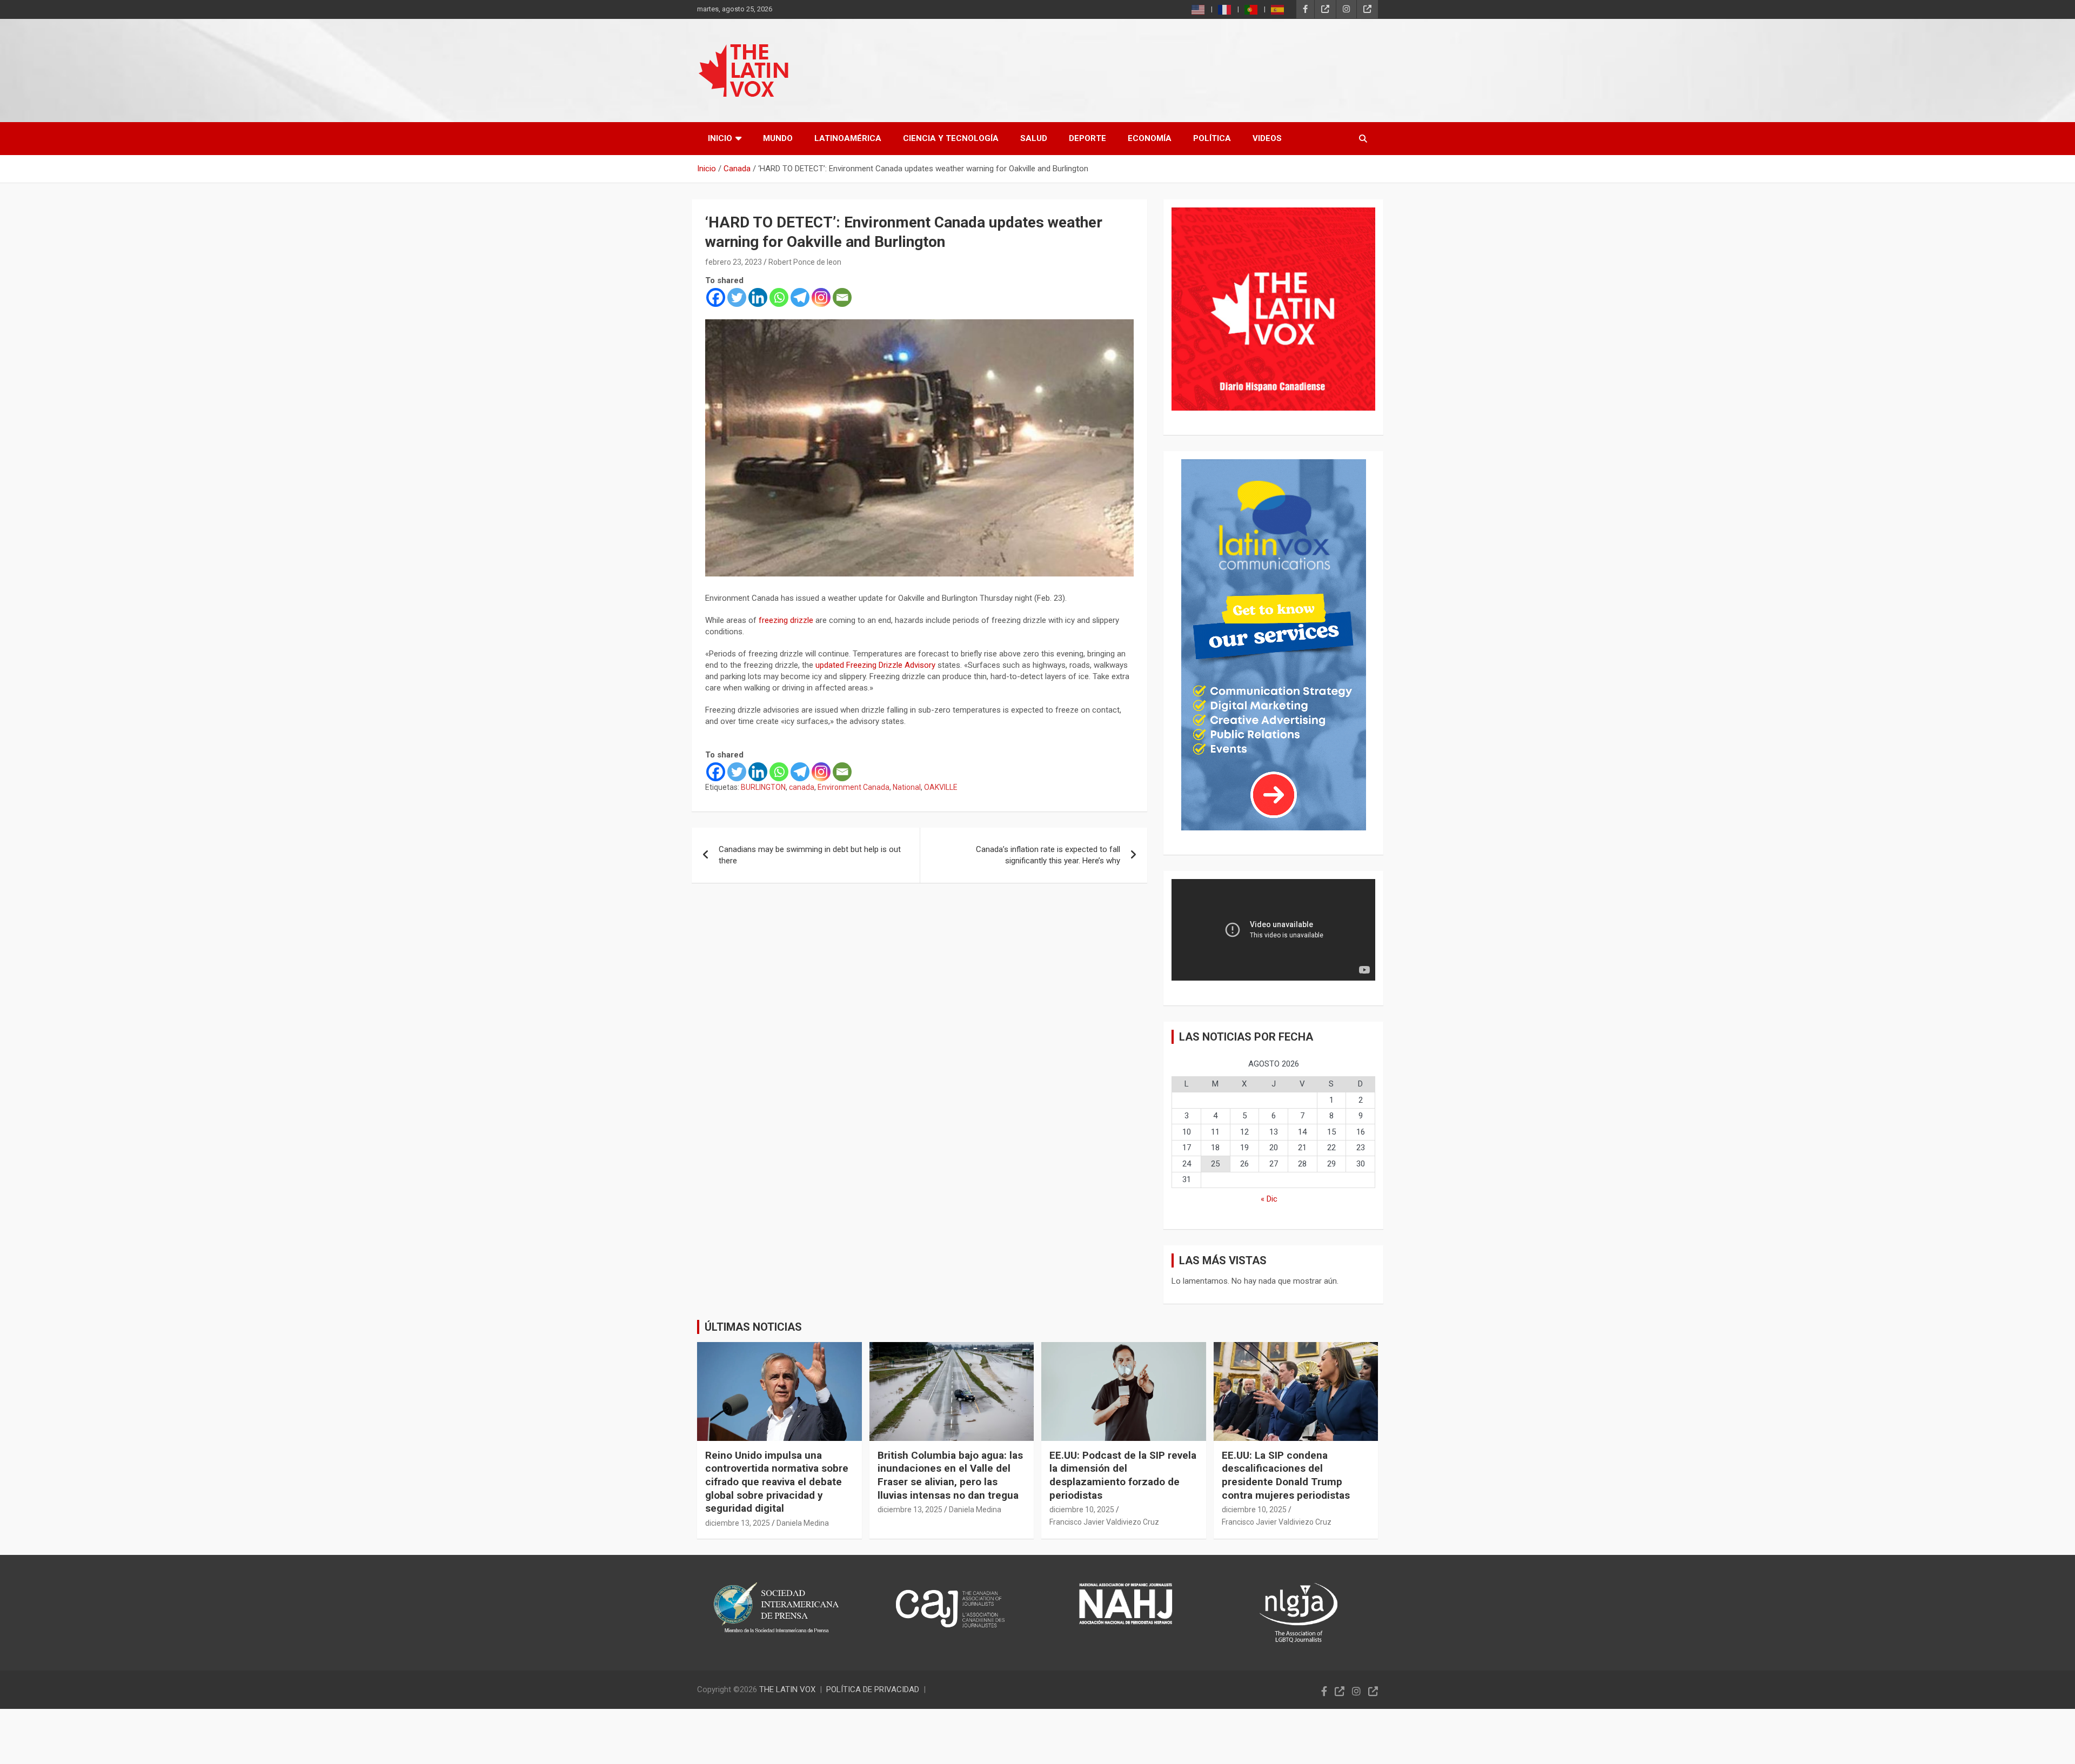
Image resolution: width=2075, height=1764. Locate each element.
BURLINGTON (763, 787)
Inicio (720, 138)
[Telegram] (800, 297)
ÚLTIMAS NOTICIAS (753, 1327)
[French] (1225, 9)
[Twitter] (737, 297)
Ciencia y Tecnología (951, 138)
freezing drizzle (786, 620)
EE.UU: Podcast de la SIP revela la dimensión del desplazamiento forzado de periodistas (1123, 1475)
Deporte (1087, 138)
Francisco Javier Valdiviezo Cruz (1104, 1522)
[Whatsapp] (779, 297)
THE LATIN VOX (787, 1689)
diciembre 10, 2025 (1082, 1510)
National (907, 787)
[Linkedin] (758, 297)
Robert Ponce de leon (805, 262)
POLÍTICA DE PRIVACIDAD (873, 1689)
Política (1212, 138)
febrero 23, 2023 (734, 262)
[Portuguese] (1251, 9)
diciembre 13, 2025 (738, 1523)
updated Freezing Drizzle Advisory (875, 665)
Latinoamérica (848, 138)
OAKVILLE (941, 787)
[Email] (842, 297)
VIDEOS (1267, 138)
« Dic (1269, 1199)
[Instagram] (821, 297)
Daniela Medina (803, 1523)
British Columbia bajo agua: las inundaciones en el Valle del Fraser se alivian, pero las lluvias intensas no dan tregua (950, 1475)
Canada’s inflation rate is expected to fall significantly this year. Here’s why (1048, 855)
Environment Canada (854, 787)
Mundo (778, 138)
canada (802, 787)
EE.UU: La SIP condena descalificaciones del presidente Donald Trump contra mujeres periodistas (1286, 1475)
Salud (1034, 138)
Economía (1150, 138)
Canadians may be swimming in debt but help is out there (810, 855)
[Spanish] (1278, 9)
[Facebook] (716, 297)
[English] (1199, 9)
